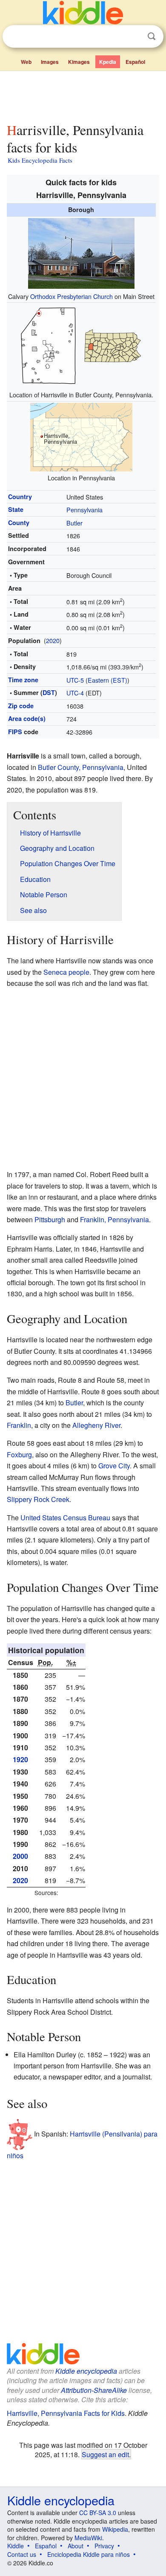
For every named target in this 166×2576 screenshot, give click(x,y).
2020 (53, 640)
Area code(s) (27, 718)
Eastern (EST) (107, 680)
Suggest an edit (105, 2454)
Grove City (114, 1466)
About (76, 2546)
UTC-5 (75, 680)
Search (152, 36)
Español (135, 62)
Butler (74, 523)
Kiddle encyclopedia (86, 2371)
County (19, 523)
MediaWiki (88, 2538)
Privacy (104, 2546)
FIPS (15, 732)
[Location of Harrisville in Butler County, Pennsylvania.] (81, 345)
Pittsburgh (50, 1219)
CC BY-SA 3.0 (98, 2513)
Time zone (23, 680)
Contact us (22, 2554)
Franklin (19, 1425)
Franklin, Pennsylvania (114, 1219)
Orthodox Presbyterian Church (72, 296)
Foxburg (19, 1455)
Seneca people (66, 972)
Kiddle (16, 2546)
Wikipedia (115, 2529)
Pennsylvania (84, 510)
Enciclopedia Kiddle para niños (89, 2554)
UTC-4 (75, 693)
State (16, 509)
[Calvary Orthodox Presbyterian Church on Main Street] (81, 252)
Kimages (79, 62)
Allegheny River (96, 1425)
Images (50, 62)
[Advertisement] (83, 95)
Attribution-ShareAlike (94, 2390)
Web (26, 62)
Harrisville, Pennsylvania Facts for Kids (66, 2413)
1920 (20, 1759)
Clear (134, 37)
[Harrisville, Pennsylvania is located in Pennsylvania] (81, 436)
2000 (20, 1856)
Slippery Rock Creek (38, 1499)
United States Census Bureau (65, 1518)
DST (49, 692)
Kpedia (108, 62)
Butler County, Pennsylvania (81, 767)
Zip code (21, 706)
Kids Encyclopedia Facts (40, 160)
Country (20, 497)
